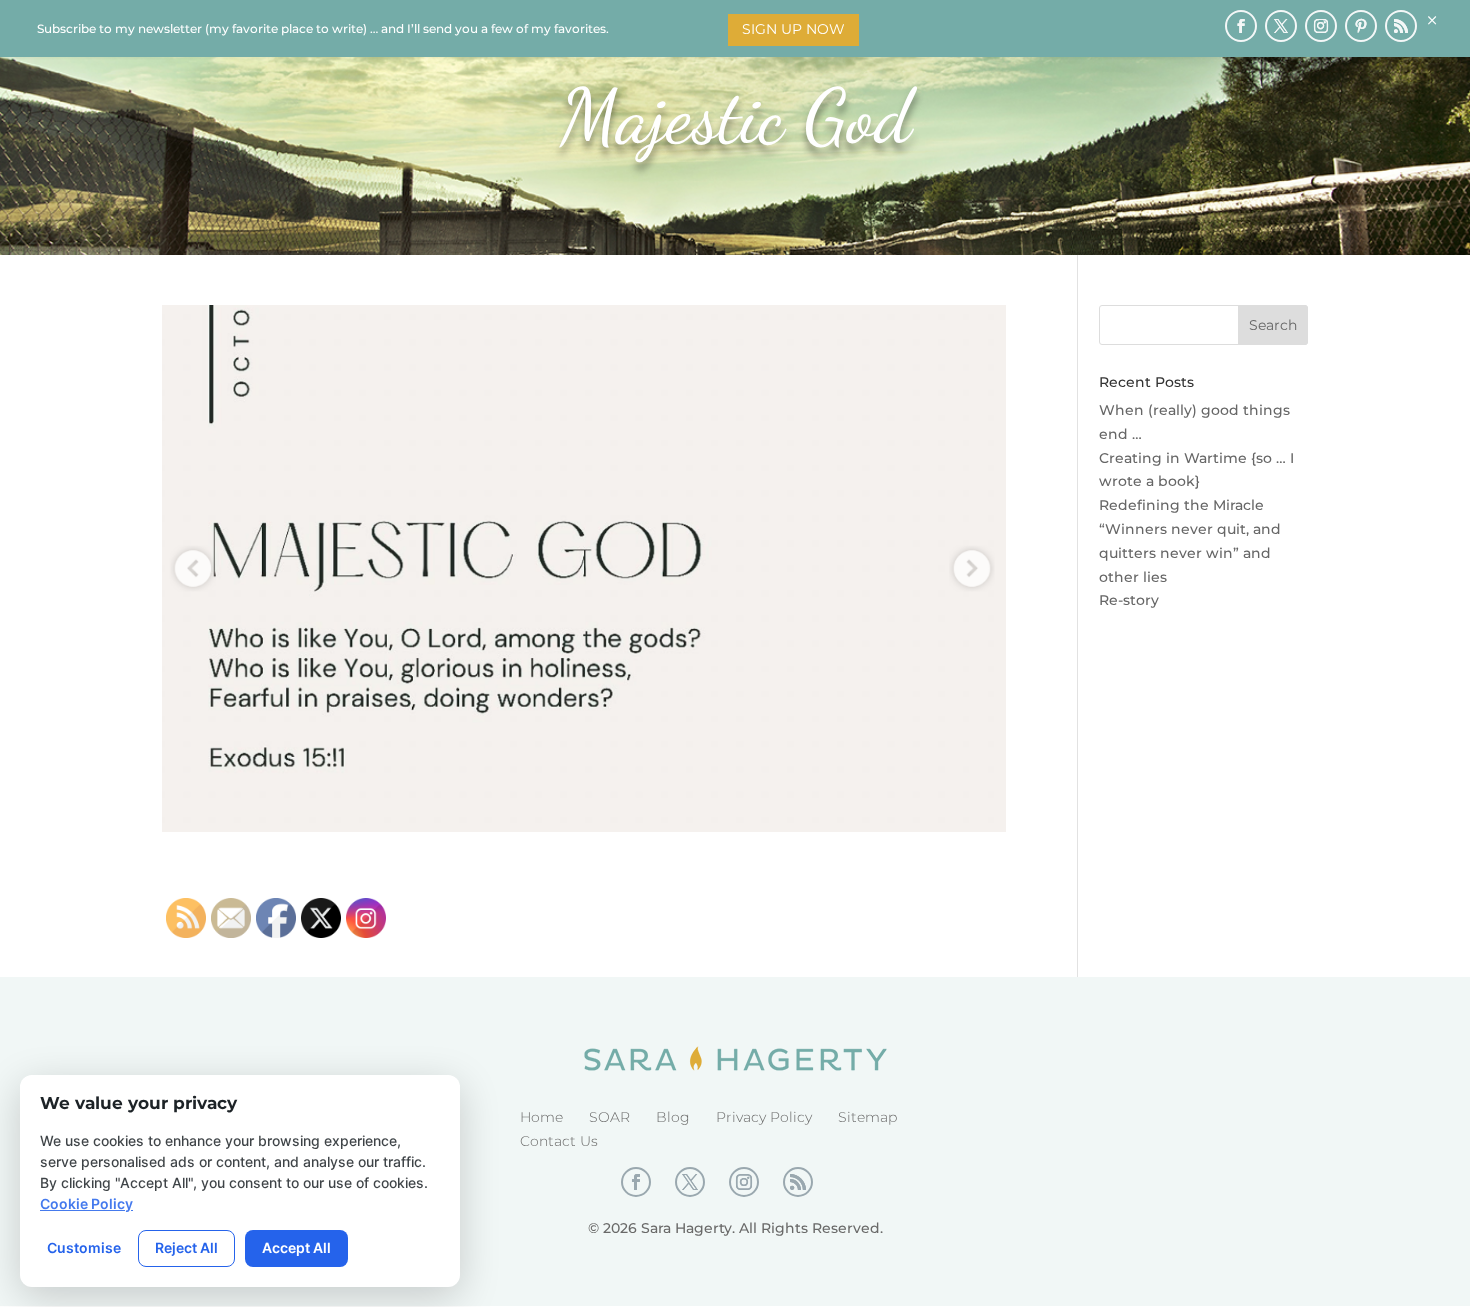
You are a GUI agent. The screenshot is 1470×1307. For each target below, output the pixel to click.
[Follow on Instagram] (1321, 26)
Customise (84, 1247)
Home (541, 1117)
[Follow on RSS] (1401, 26)
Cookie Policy (86, 1203)
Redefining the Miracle (1181, 505)
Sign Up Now (793, 29)
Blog (673, 1117)
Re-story (1129, 600)
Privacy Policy (764, 1117)
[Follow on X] (1281, 26)
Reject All (186, 1247)
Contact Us (559, 1141)
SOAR (609, 1117)
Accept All (296, 1247)
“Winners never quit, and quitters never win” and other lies (1190, 553)
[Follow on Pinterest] (1361, 26)
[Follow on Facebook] (1241, 26)
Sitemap (867, 1117)
